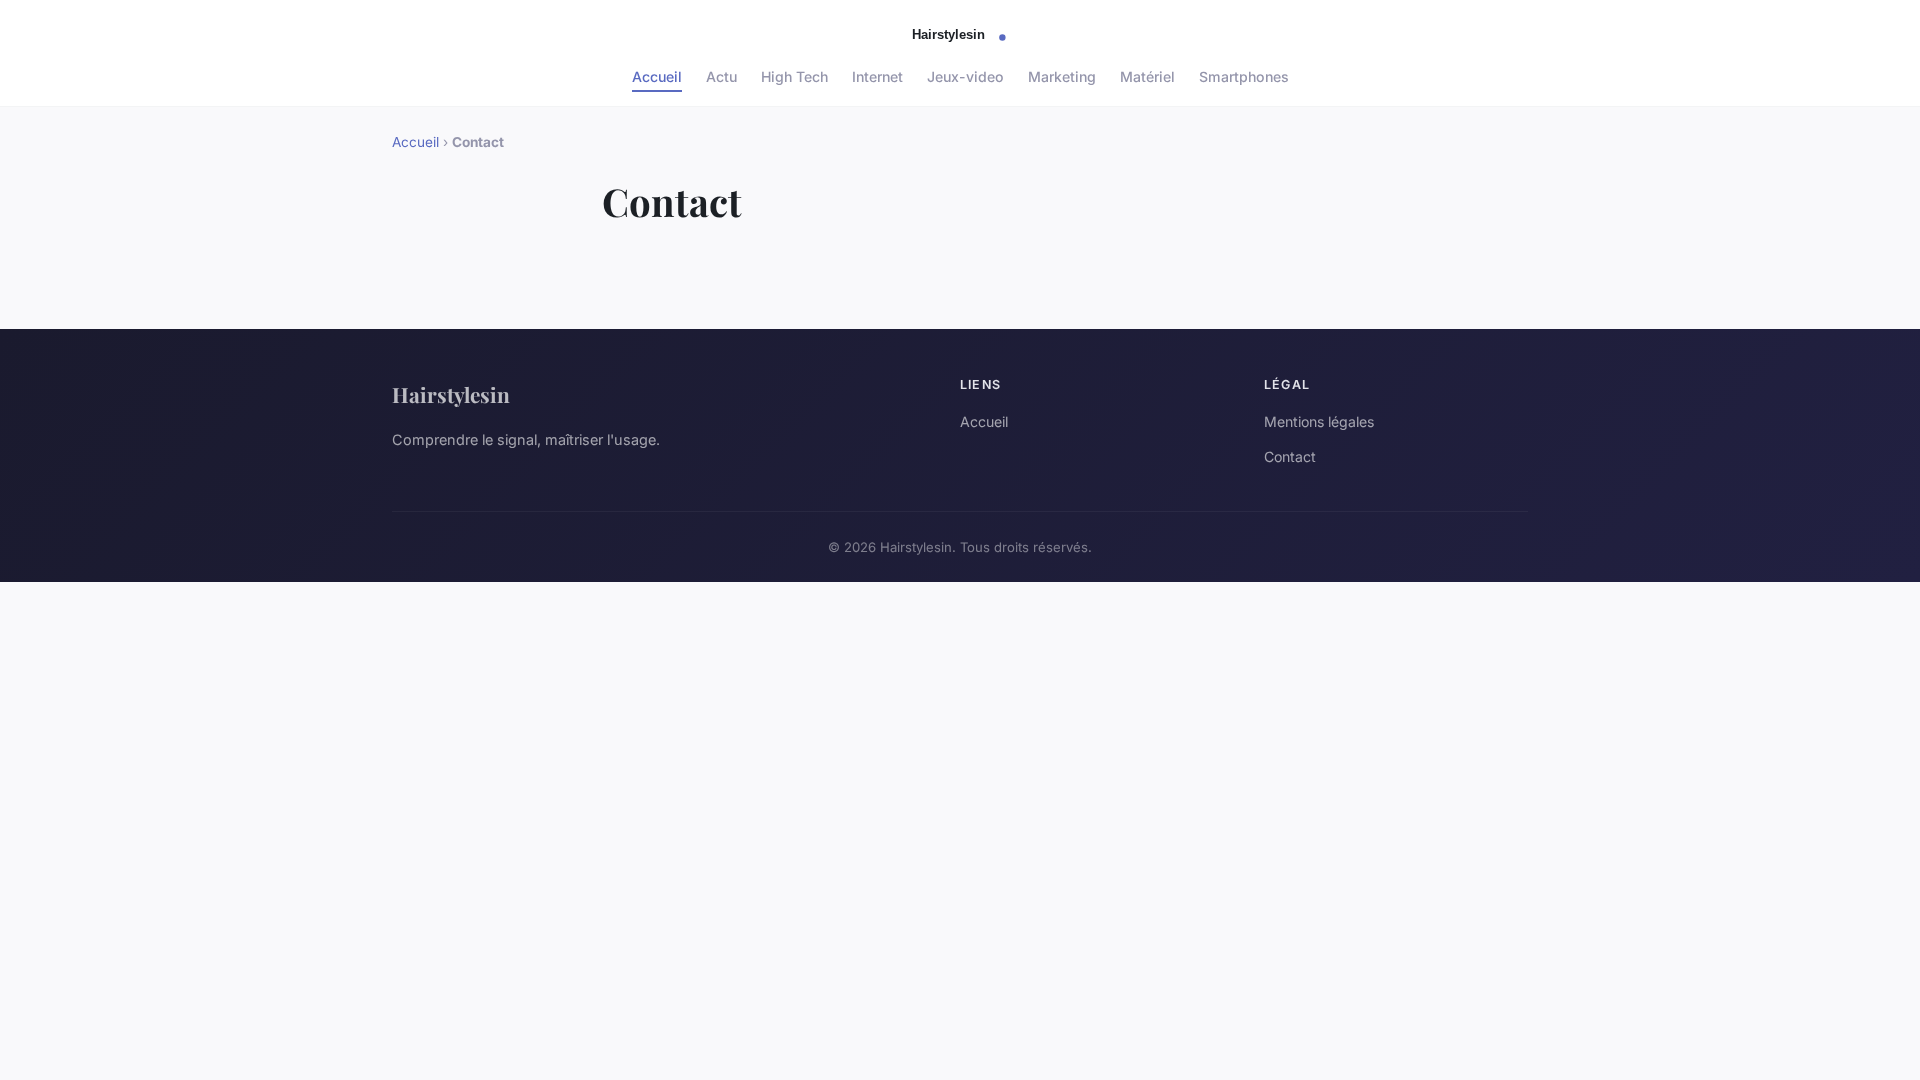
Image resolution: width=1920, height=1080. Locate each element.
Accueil (657, 76)
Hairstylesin (451, 394)
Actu (721, 76)
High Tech (794, 76)
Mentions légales (1319, 421)
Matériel (1147, 76)
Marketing (1062, 76)
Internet (877, 76)
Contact (1290, 456)
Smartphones (1244, 76)
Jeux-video (965, 76)
